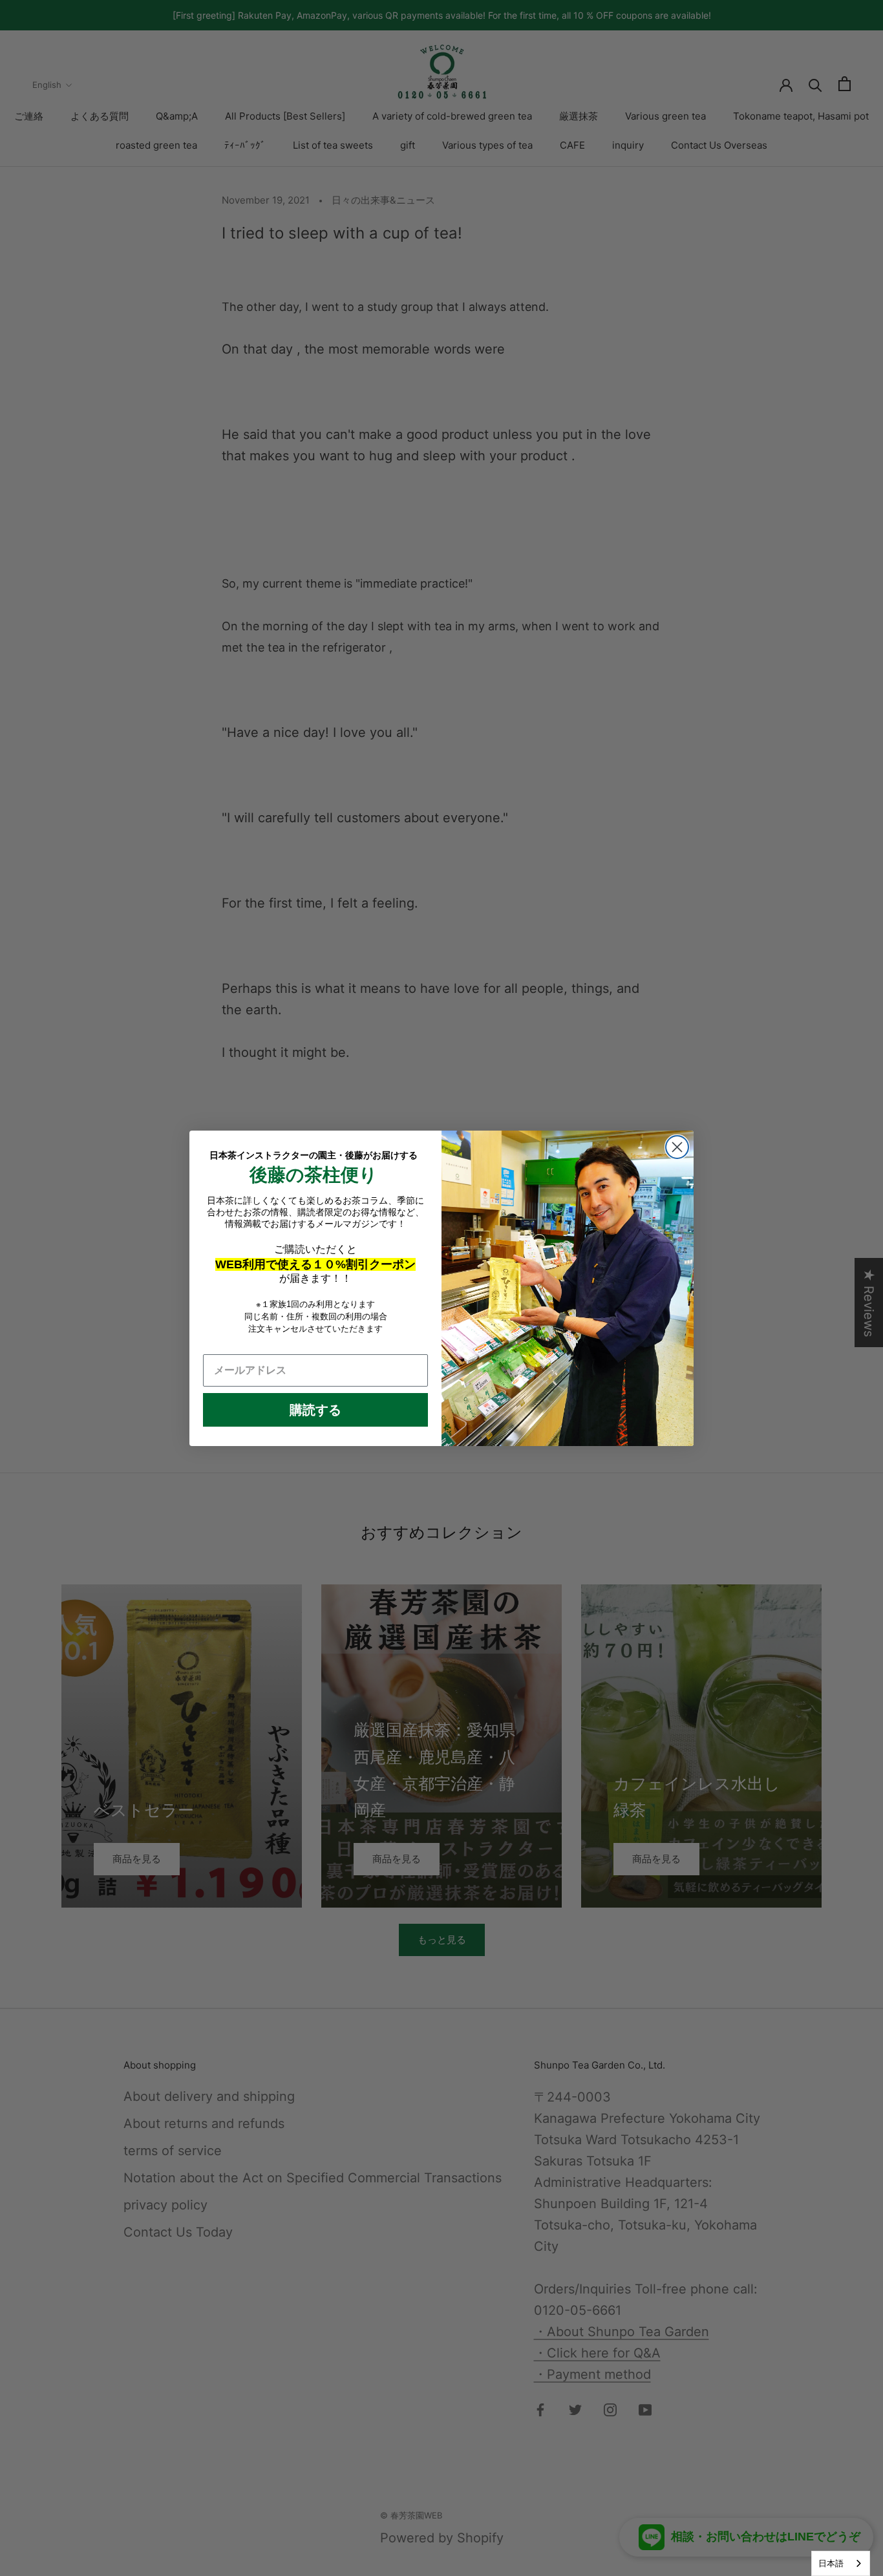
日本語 (831, 2563)
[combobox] (841, 2563)
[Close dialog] (677, 1147)
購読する (315, 1410)
